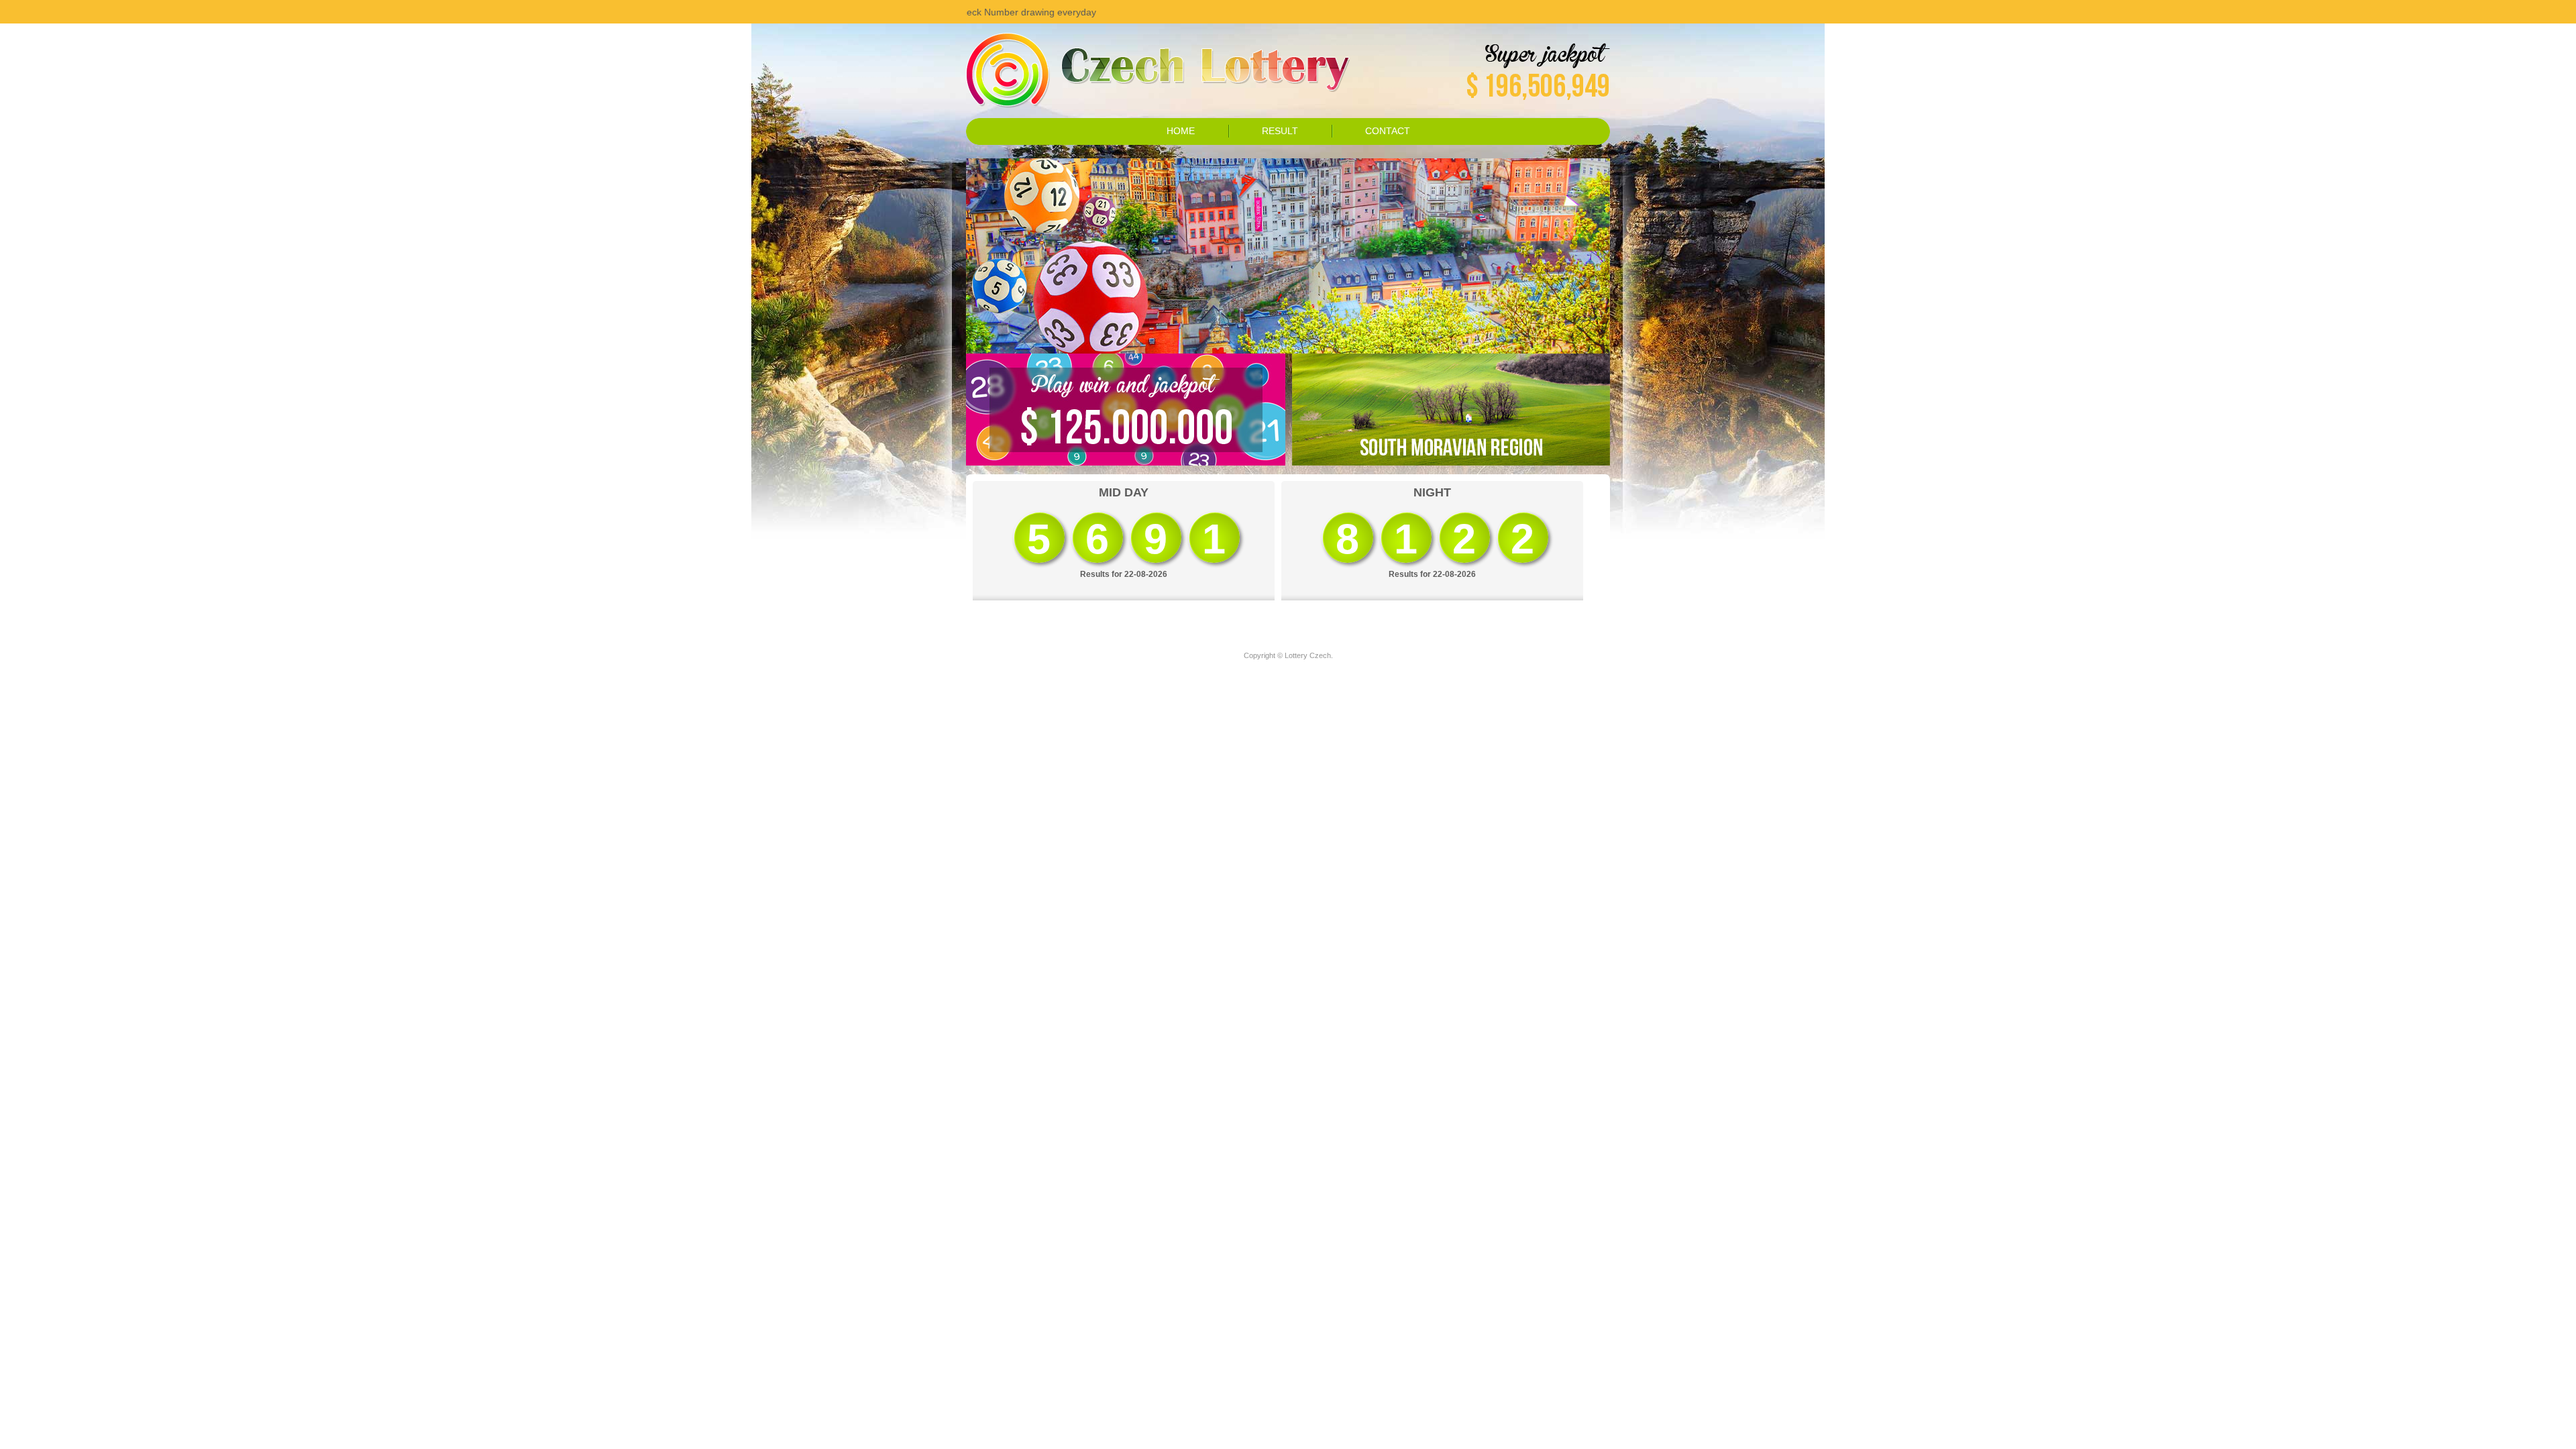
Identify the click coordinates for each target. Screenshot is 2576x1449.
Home (1181, 131)
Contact (1388, 131)
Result (1280, 131)
